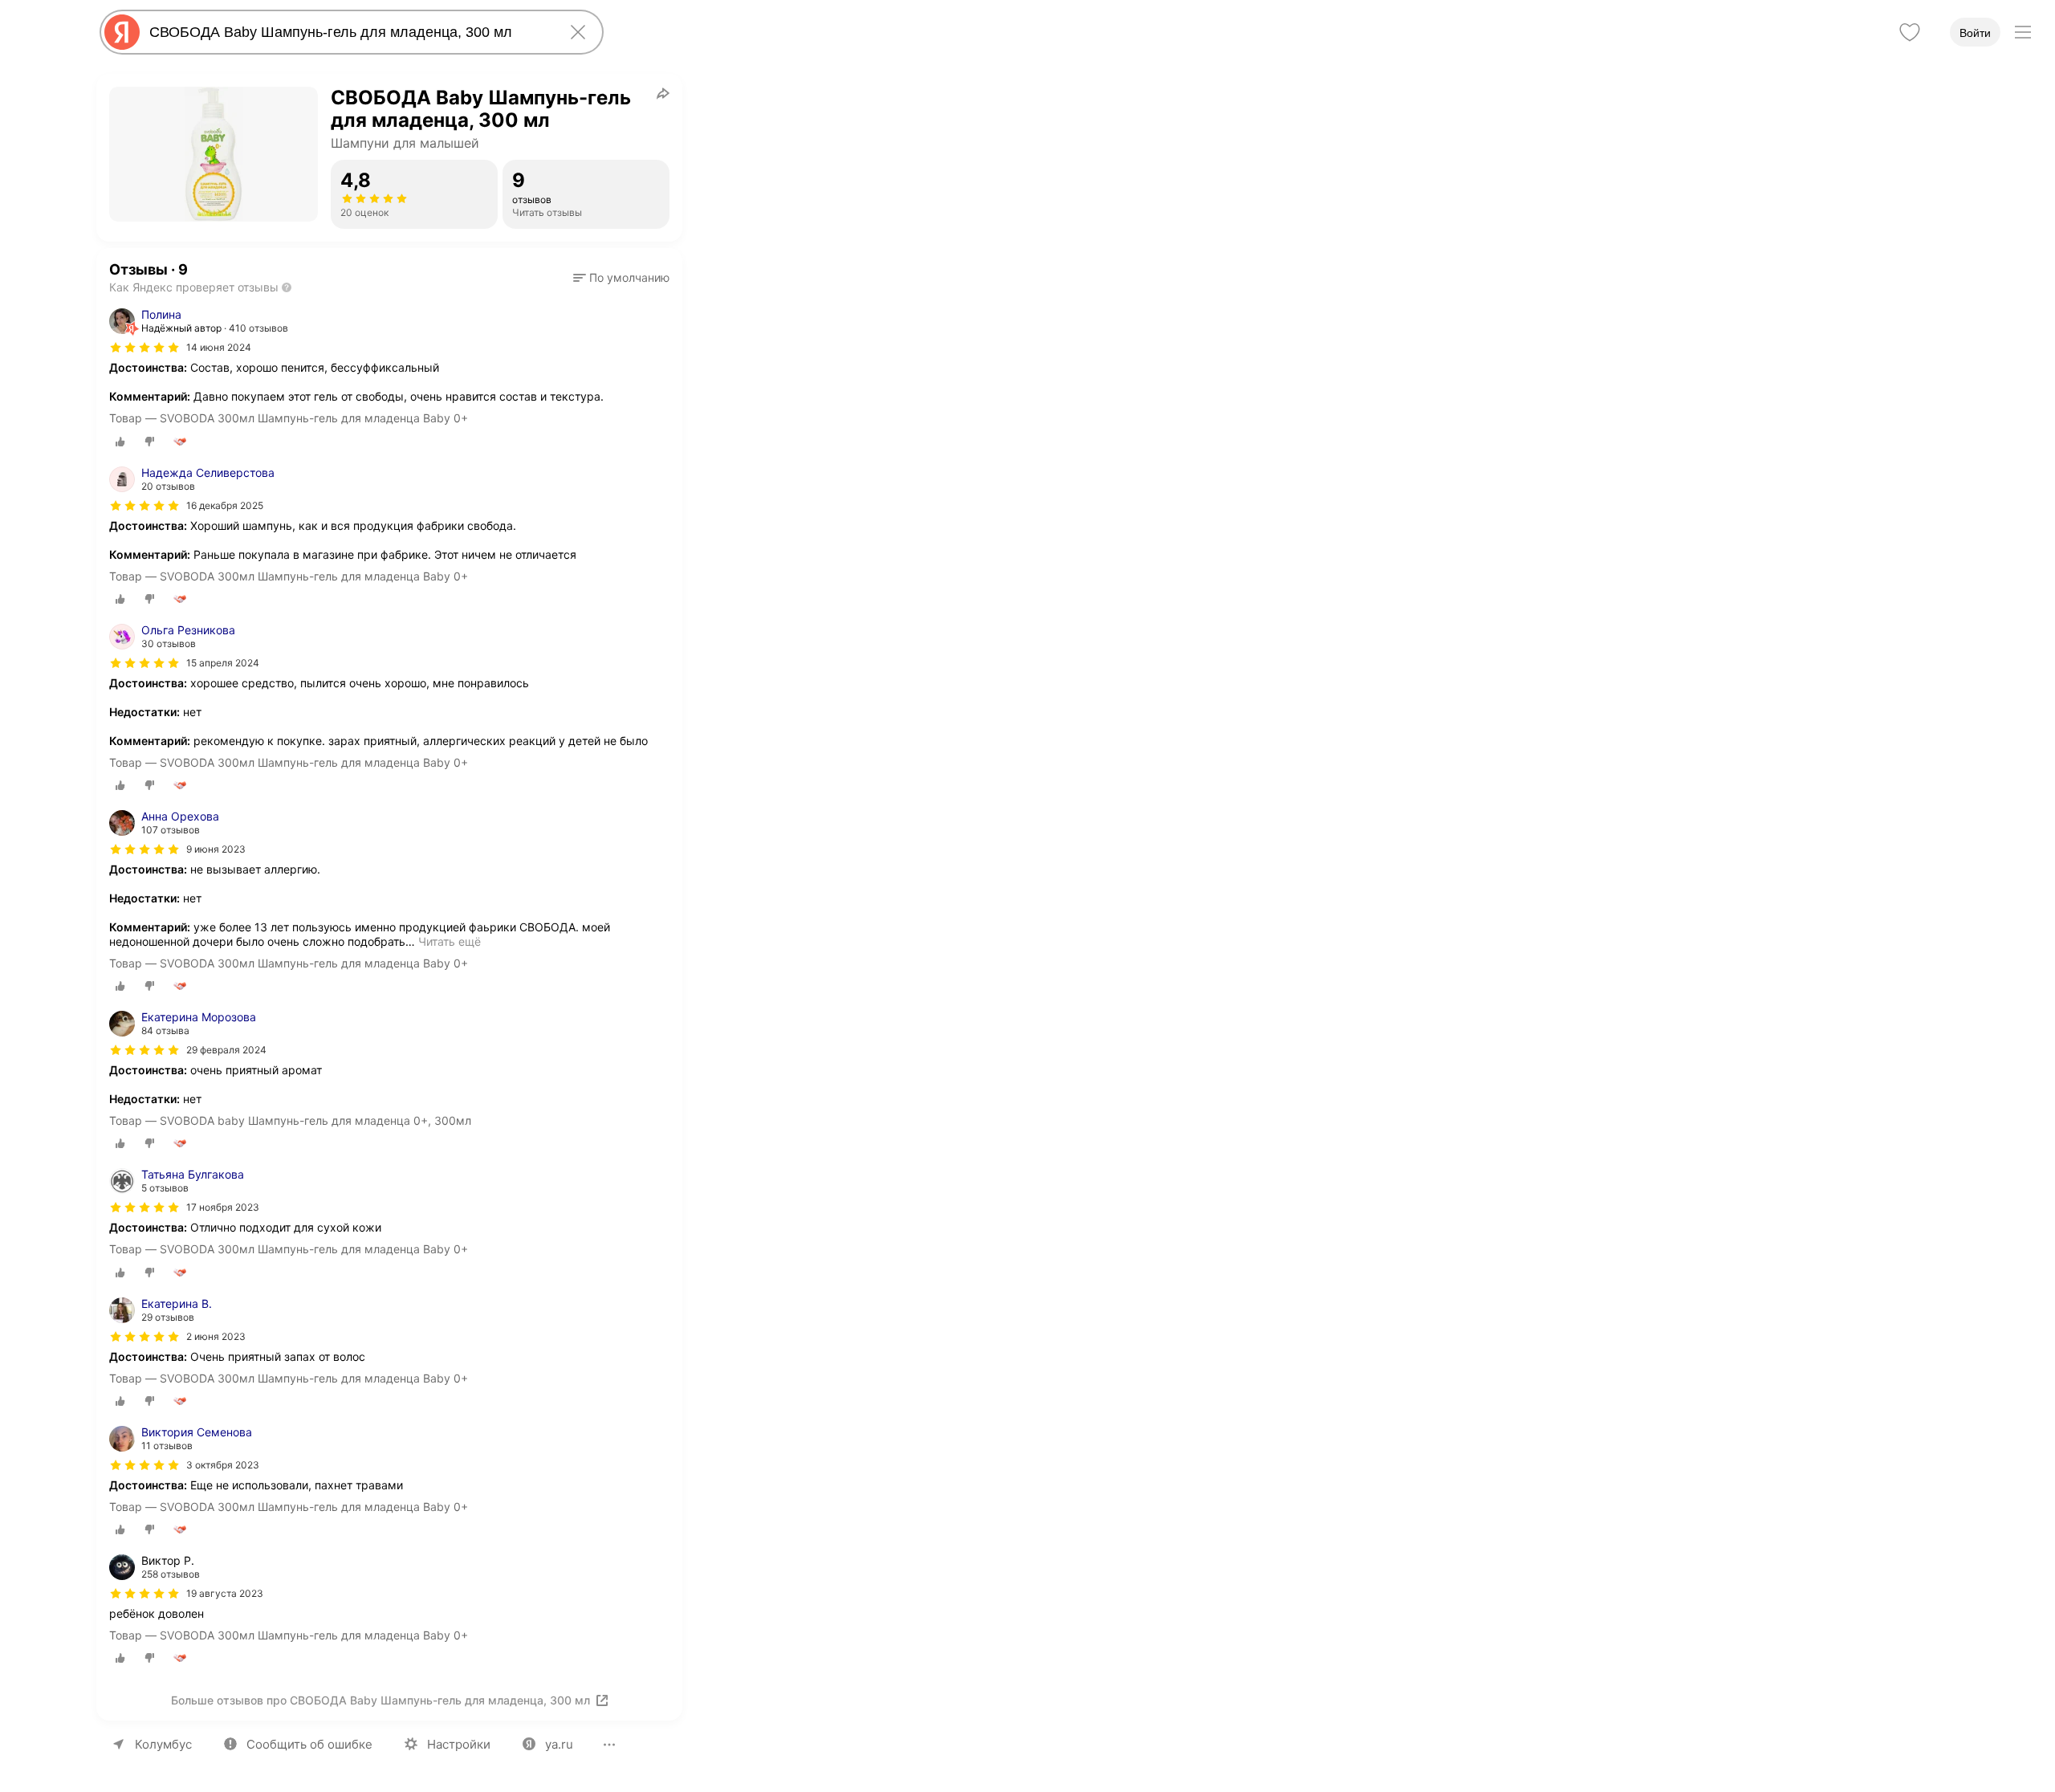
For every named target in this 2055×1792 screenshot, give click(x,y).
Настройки (459, 1744)
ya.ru (559, 1744)
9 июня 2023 (216, 849)
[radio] (120, 442)
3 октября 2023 (223, 1465)
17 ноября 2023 (223, 1207)
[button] (621, 278)
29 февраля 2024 (226, 1050)
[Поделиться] (663, 93)
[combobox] (348, 32)
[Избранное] (1910, 32)
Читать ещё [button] (450, 941)
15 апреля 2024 (223, 663)
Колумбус (163, 1744)
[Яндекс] (122, 32)
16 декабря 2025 (225, 505)
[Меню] (2023, 32)
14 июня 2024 (219, 347)
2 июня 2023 (216, 1336)
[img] (144, 348)
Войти (1975, 33)
